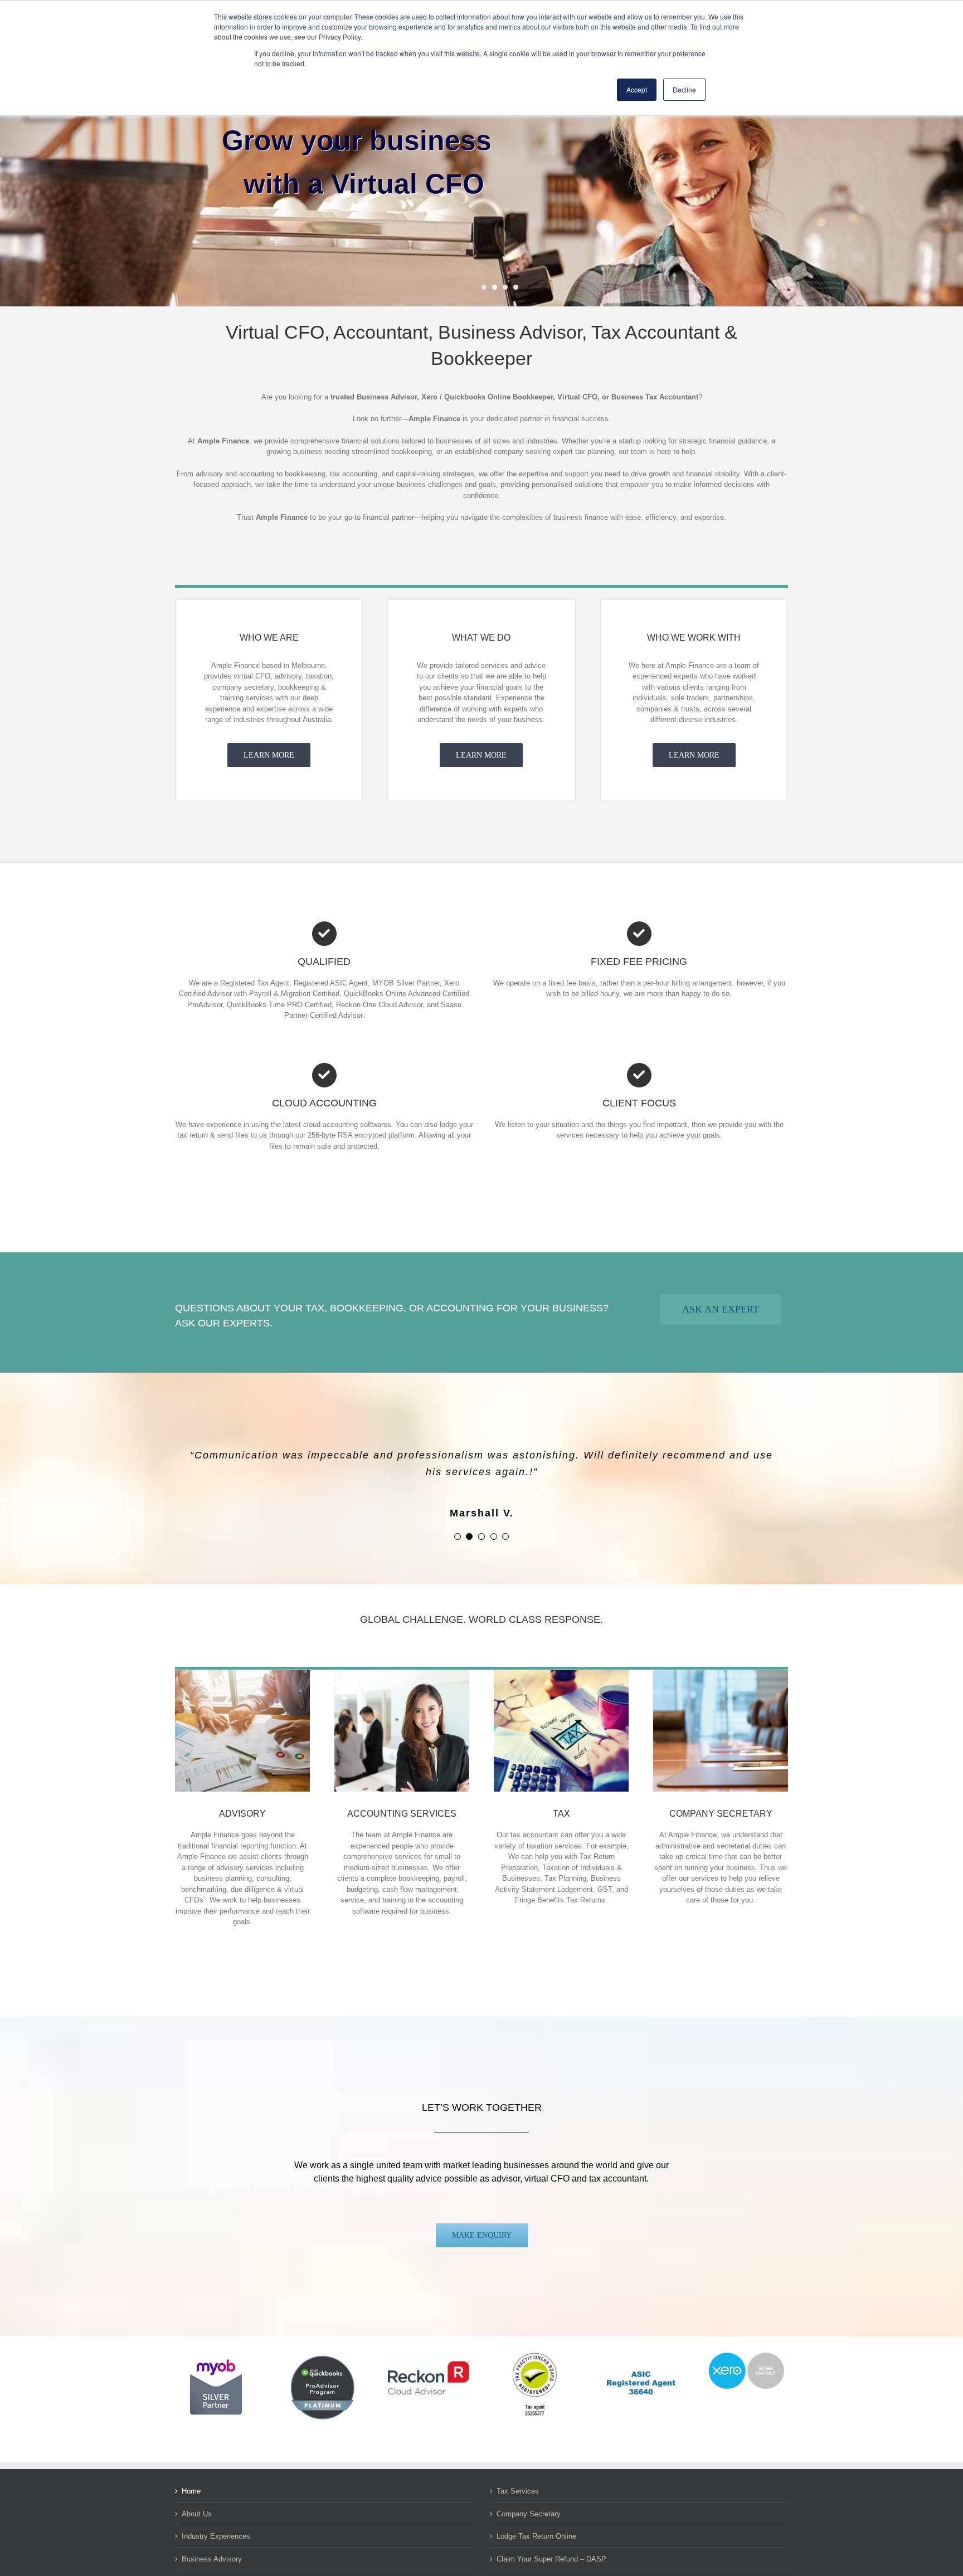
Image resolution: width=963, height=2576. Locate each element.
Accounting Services (215, 2565)
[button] (458, 1520)
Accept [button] (637, 89)
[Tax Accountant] (561, 1657)
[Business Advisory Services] (242, 1657)
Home (191, 2474)
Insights (509, 2565)
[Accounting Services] (402, 1657)
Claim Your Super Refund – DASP (551, 2542)
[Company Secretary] (721, 1657)
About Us (197, 2497)
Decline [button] (684, 89)
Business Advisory (212, 2542)
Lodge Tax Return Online (536, 2519)
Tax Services (518, 2474)
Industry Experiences (216, 2519)
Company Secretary (529, 2497)
